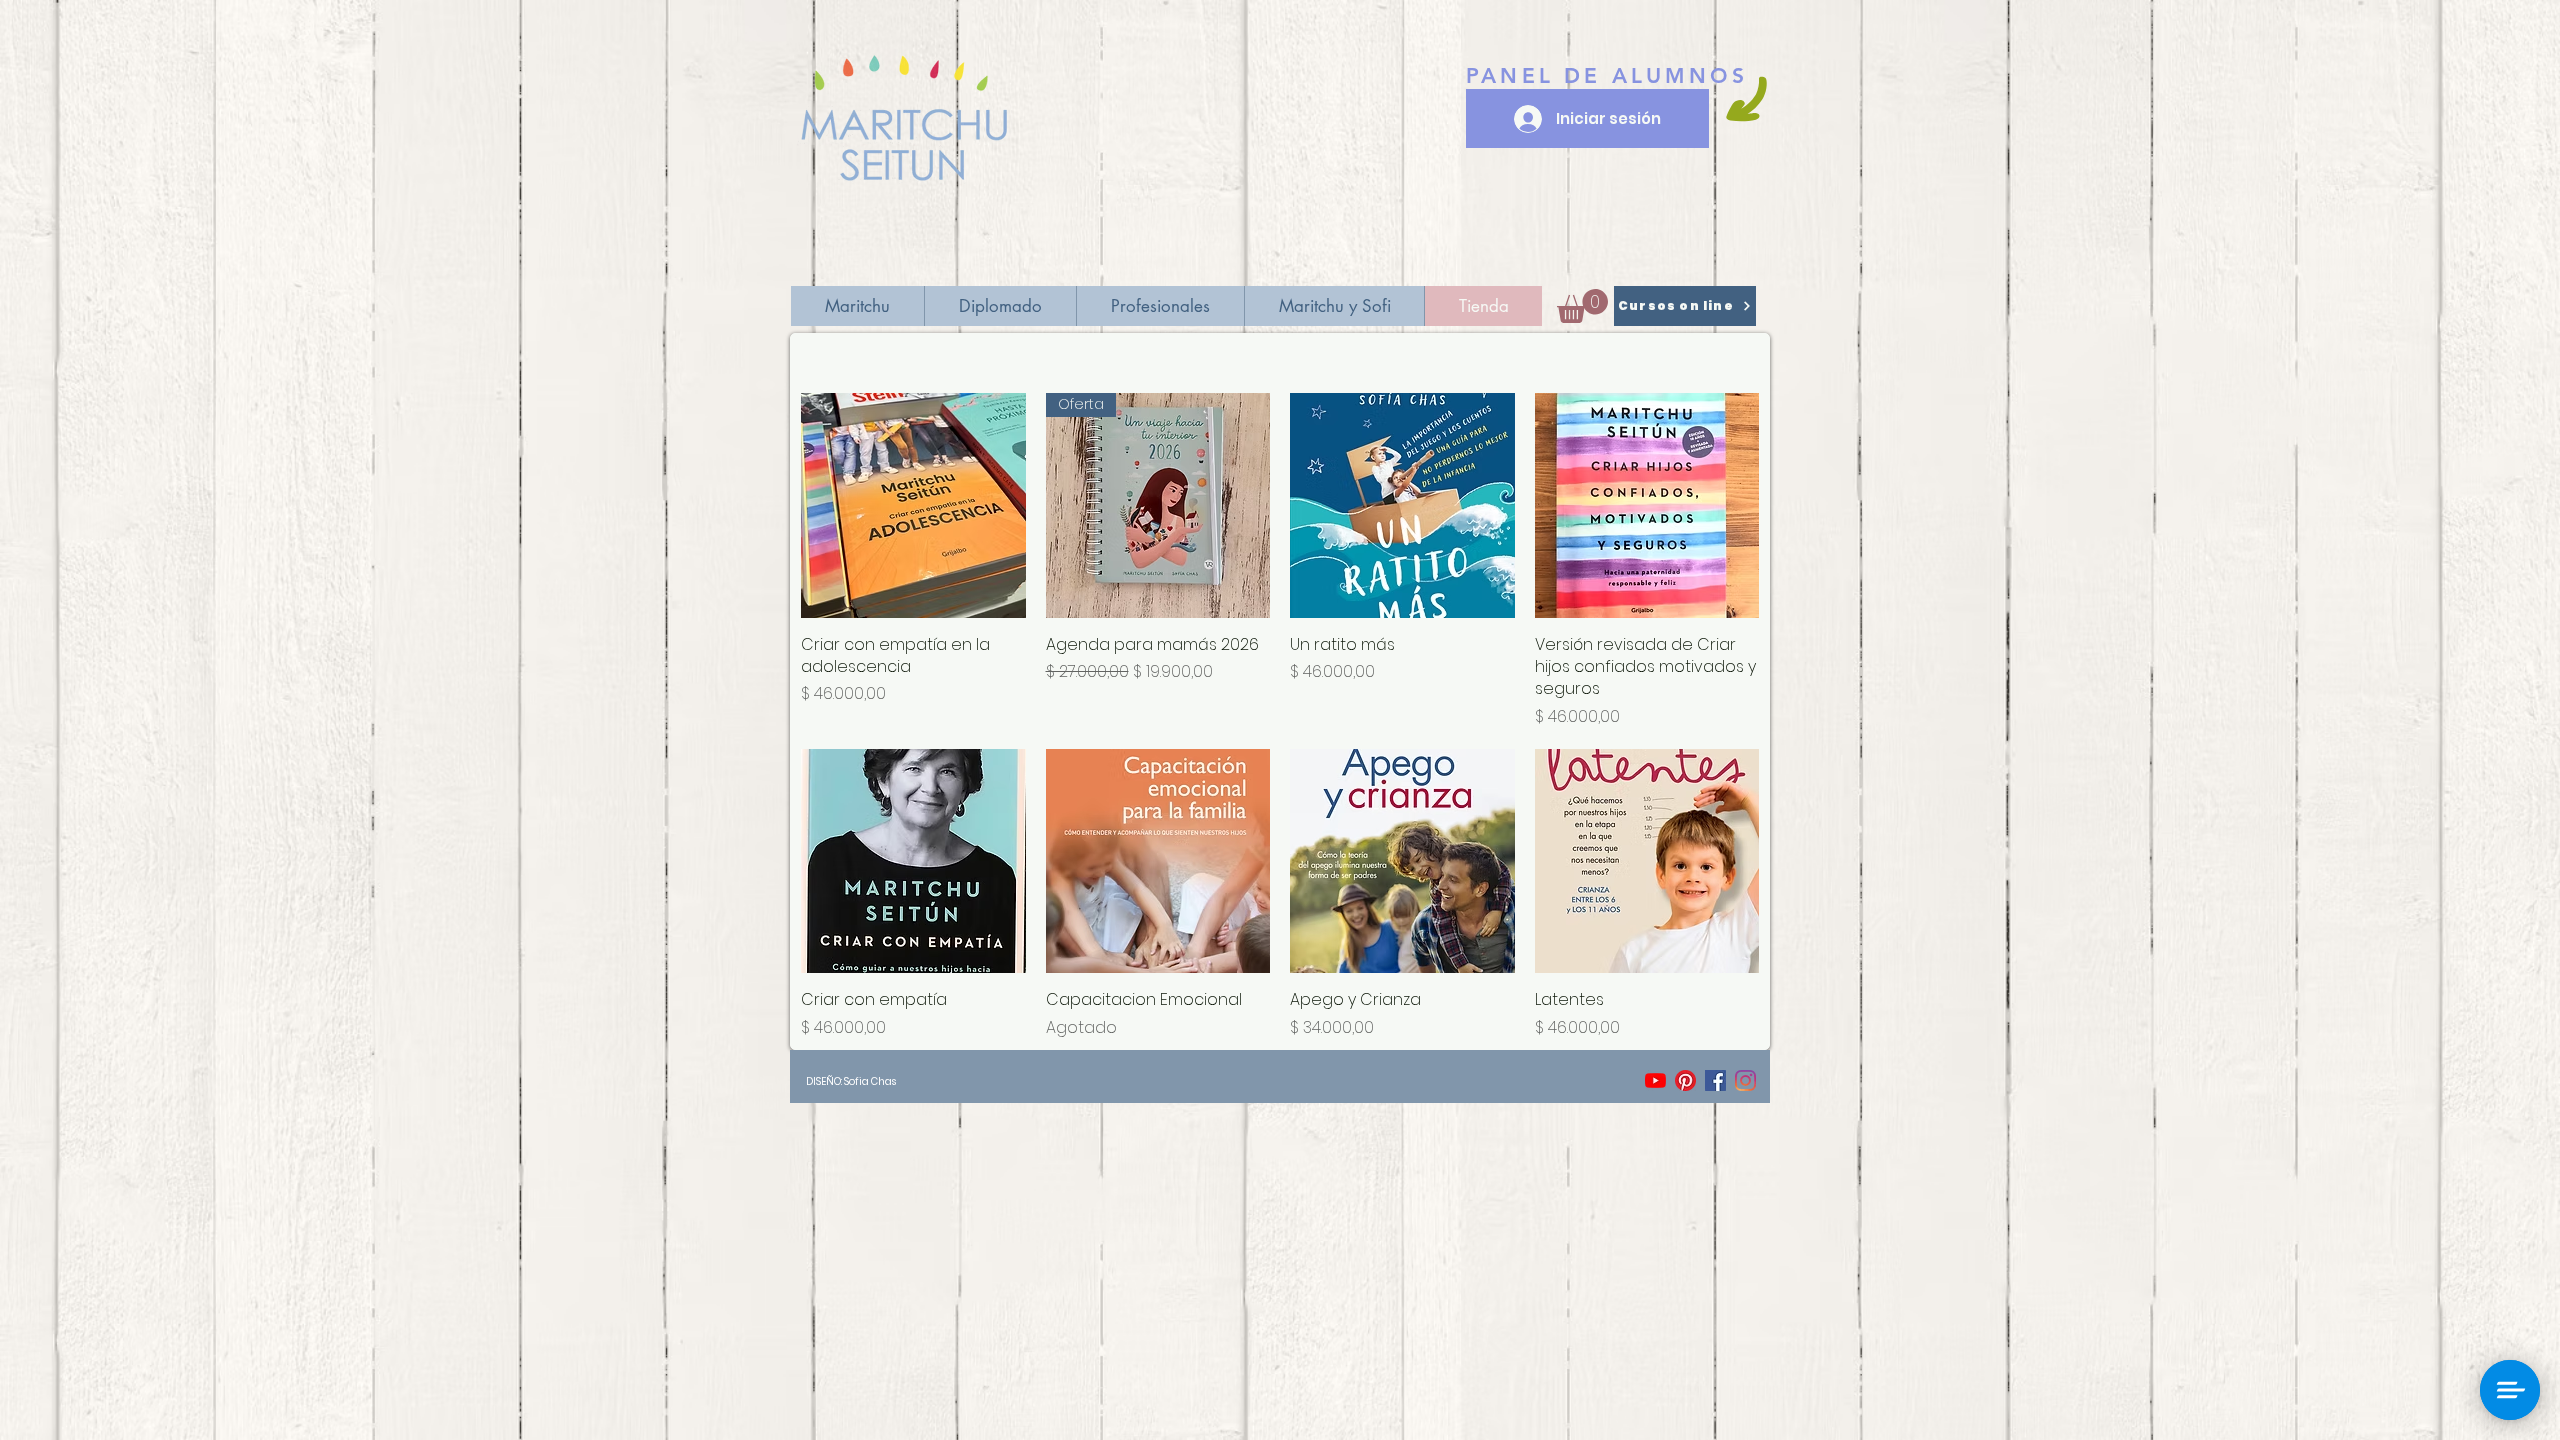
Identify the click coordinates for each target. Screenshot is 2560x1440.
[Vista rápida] (913, 505)
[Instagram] (1745, 1080)
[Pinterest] (1685, 1080)
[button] (1582, 306)
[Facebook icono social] (1715, 1080)
